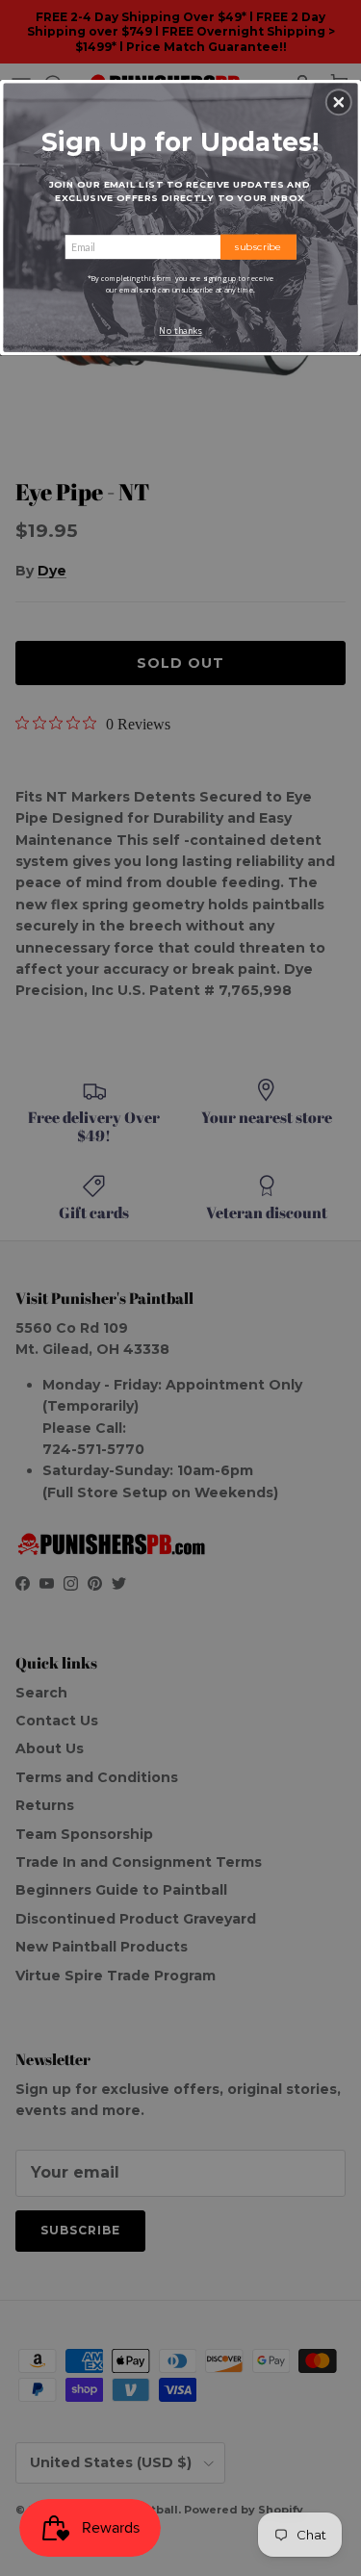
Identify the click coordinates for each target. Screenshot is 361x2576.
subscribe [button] (258, 246)
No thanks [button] (180, 331)
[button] (339, 102)
